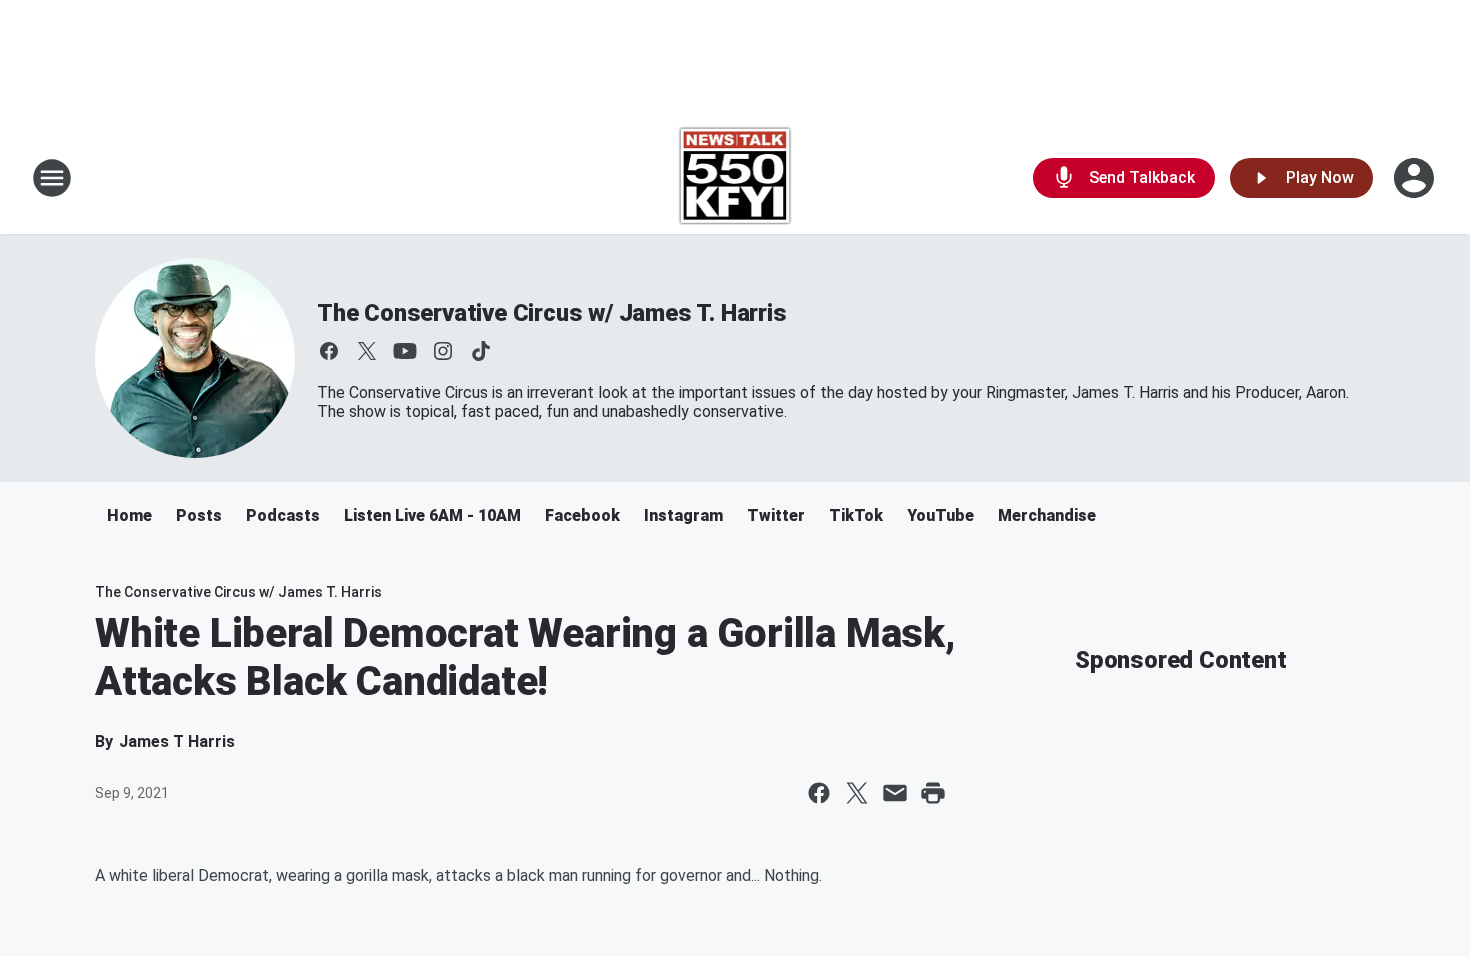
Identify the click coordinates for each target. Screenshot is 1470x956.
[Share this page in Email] (895, 793)
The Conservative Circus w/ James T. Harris (552, 313)
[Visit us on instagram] (443, 351)
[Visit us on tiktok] (481, 351)
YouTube (940, 515)
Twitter (776, 515)
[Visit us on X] (367, 351)
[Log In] (1416, 178)
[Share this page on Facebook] (819, 793)
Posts (199, 515)
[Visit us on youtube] (405, 351)
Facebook (582, 515)
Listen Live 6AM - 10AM (432, 515)
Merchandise (1047, 515)
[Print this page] (933, 793)
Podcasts (283, 515)
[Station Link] (735, 178)
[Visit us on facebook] (329, 351)
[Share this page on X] (857, 793)
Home (129, 515)
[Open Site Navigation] (52, 178)
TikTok (856, 515)
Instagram (683, 515)
